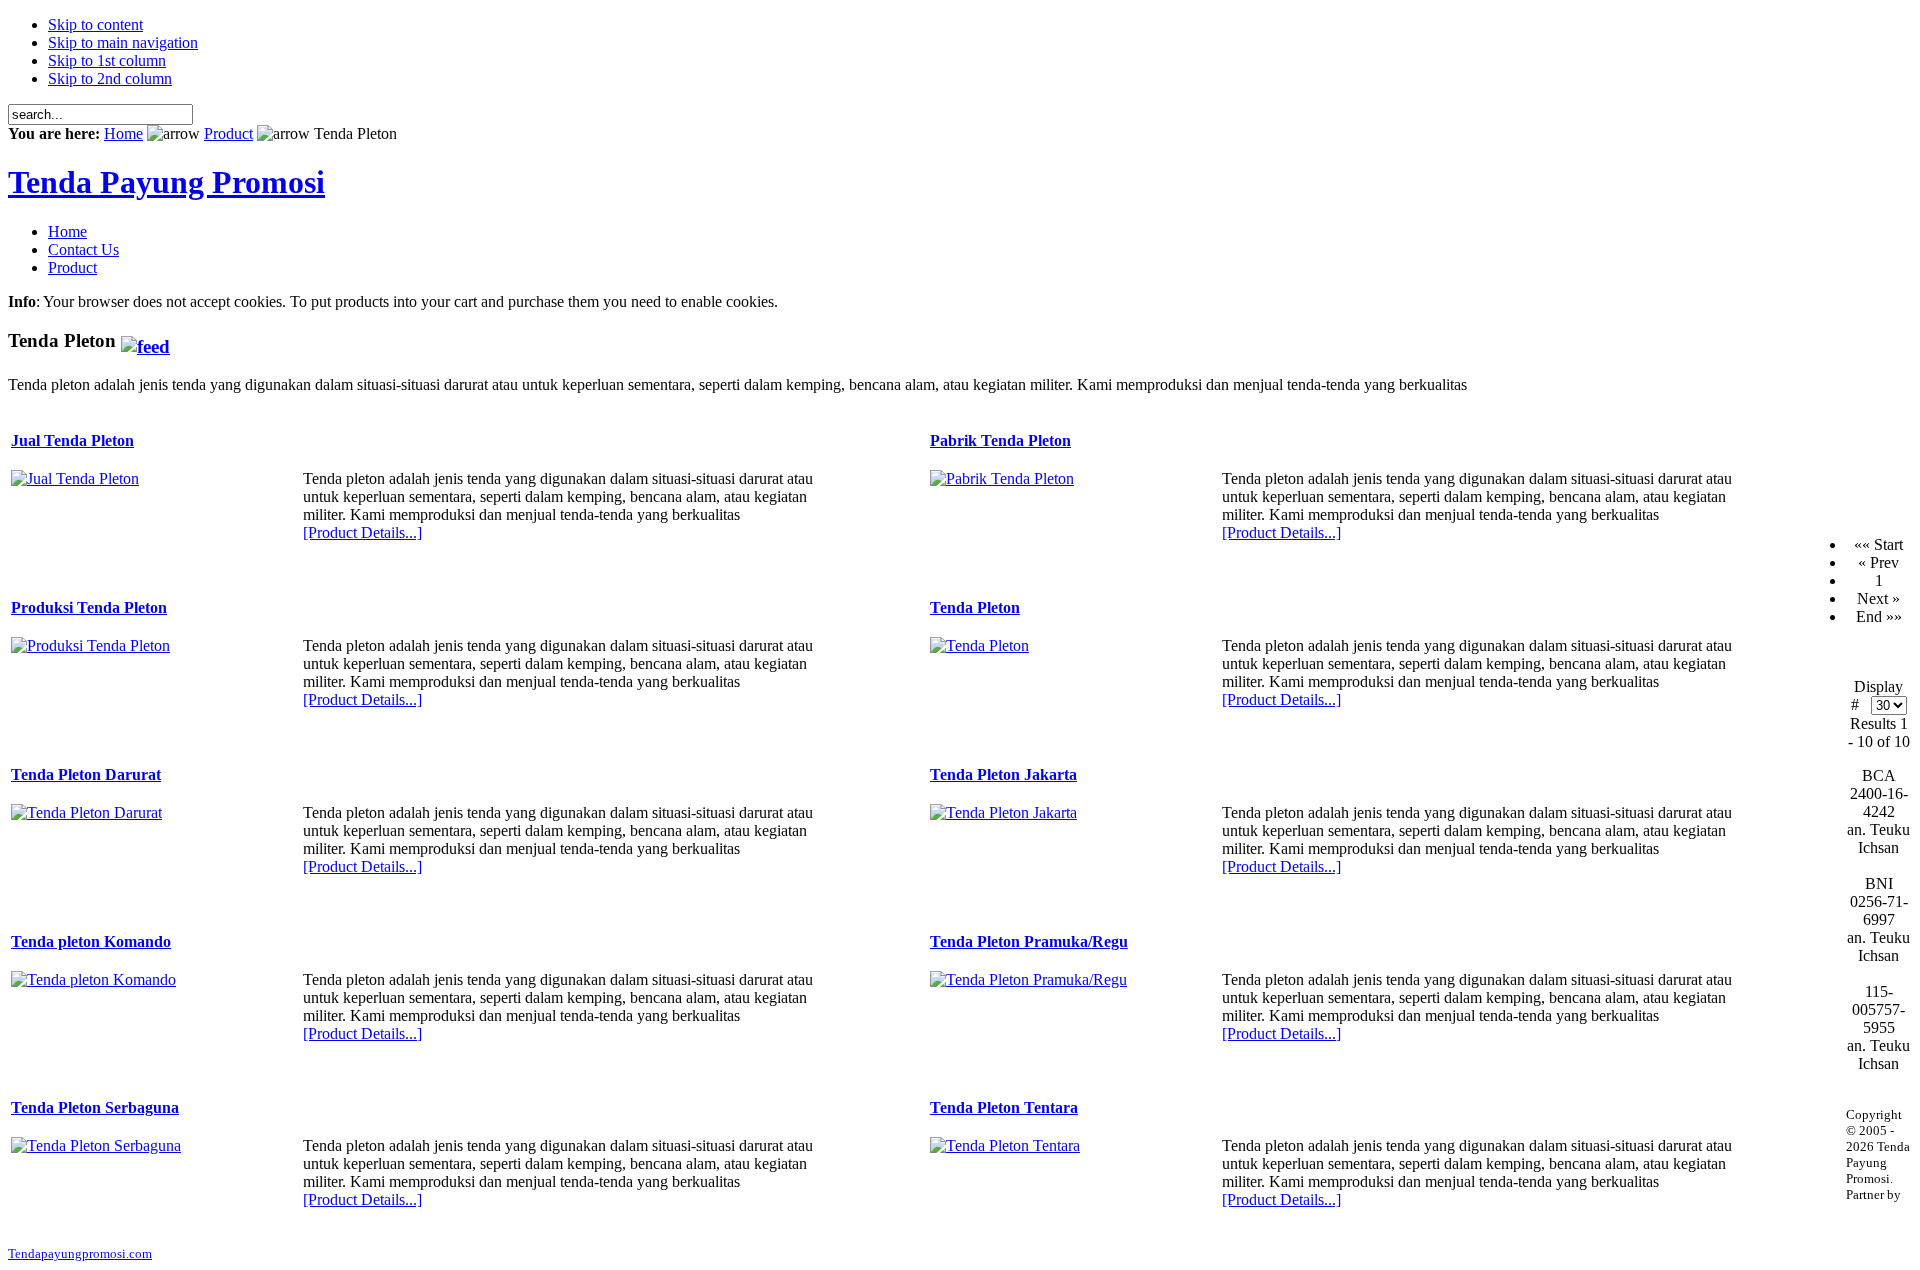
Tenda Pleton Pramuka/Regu (1029, 941)
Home (123, 133)
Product (228, 133)
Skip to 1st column (107, 60)
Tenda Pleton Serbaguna (95, 1107)
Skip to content (95, 24)
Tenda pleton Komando (91, 941)
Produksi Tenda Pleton (89, 607)
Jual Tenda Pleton (72, 440)
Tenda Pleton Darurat (86, 774)
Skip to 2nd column (110, 78)
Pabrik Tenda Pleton (1000, 440)
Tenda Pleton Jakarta (1003, 774)
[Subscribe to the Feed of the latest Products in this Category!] (145, 340)
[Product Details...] (362, 532)
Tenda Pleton (975, 607)
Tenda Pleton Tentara (1004, 1107)
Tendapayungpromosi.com (80, 1253)
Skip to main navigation (123, 42)
